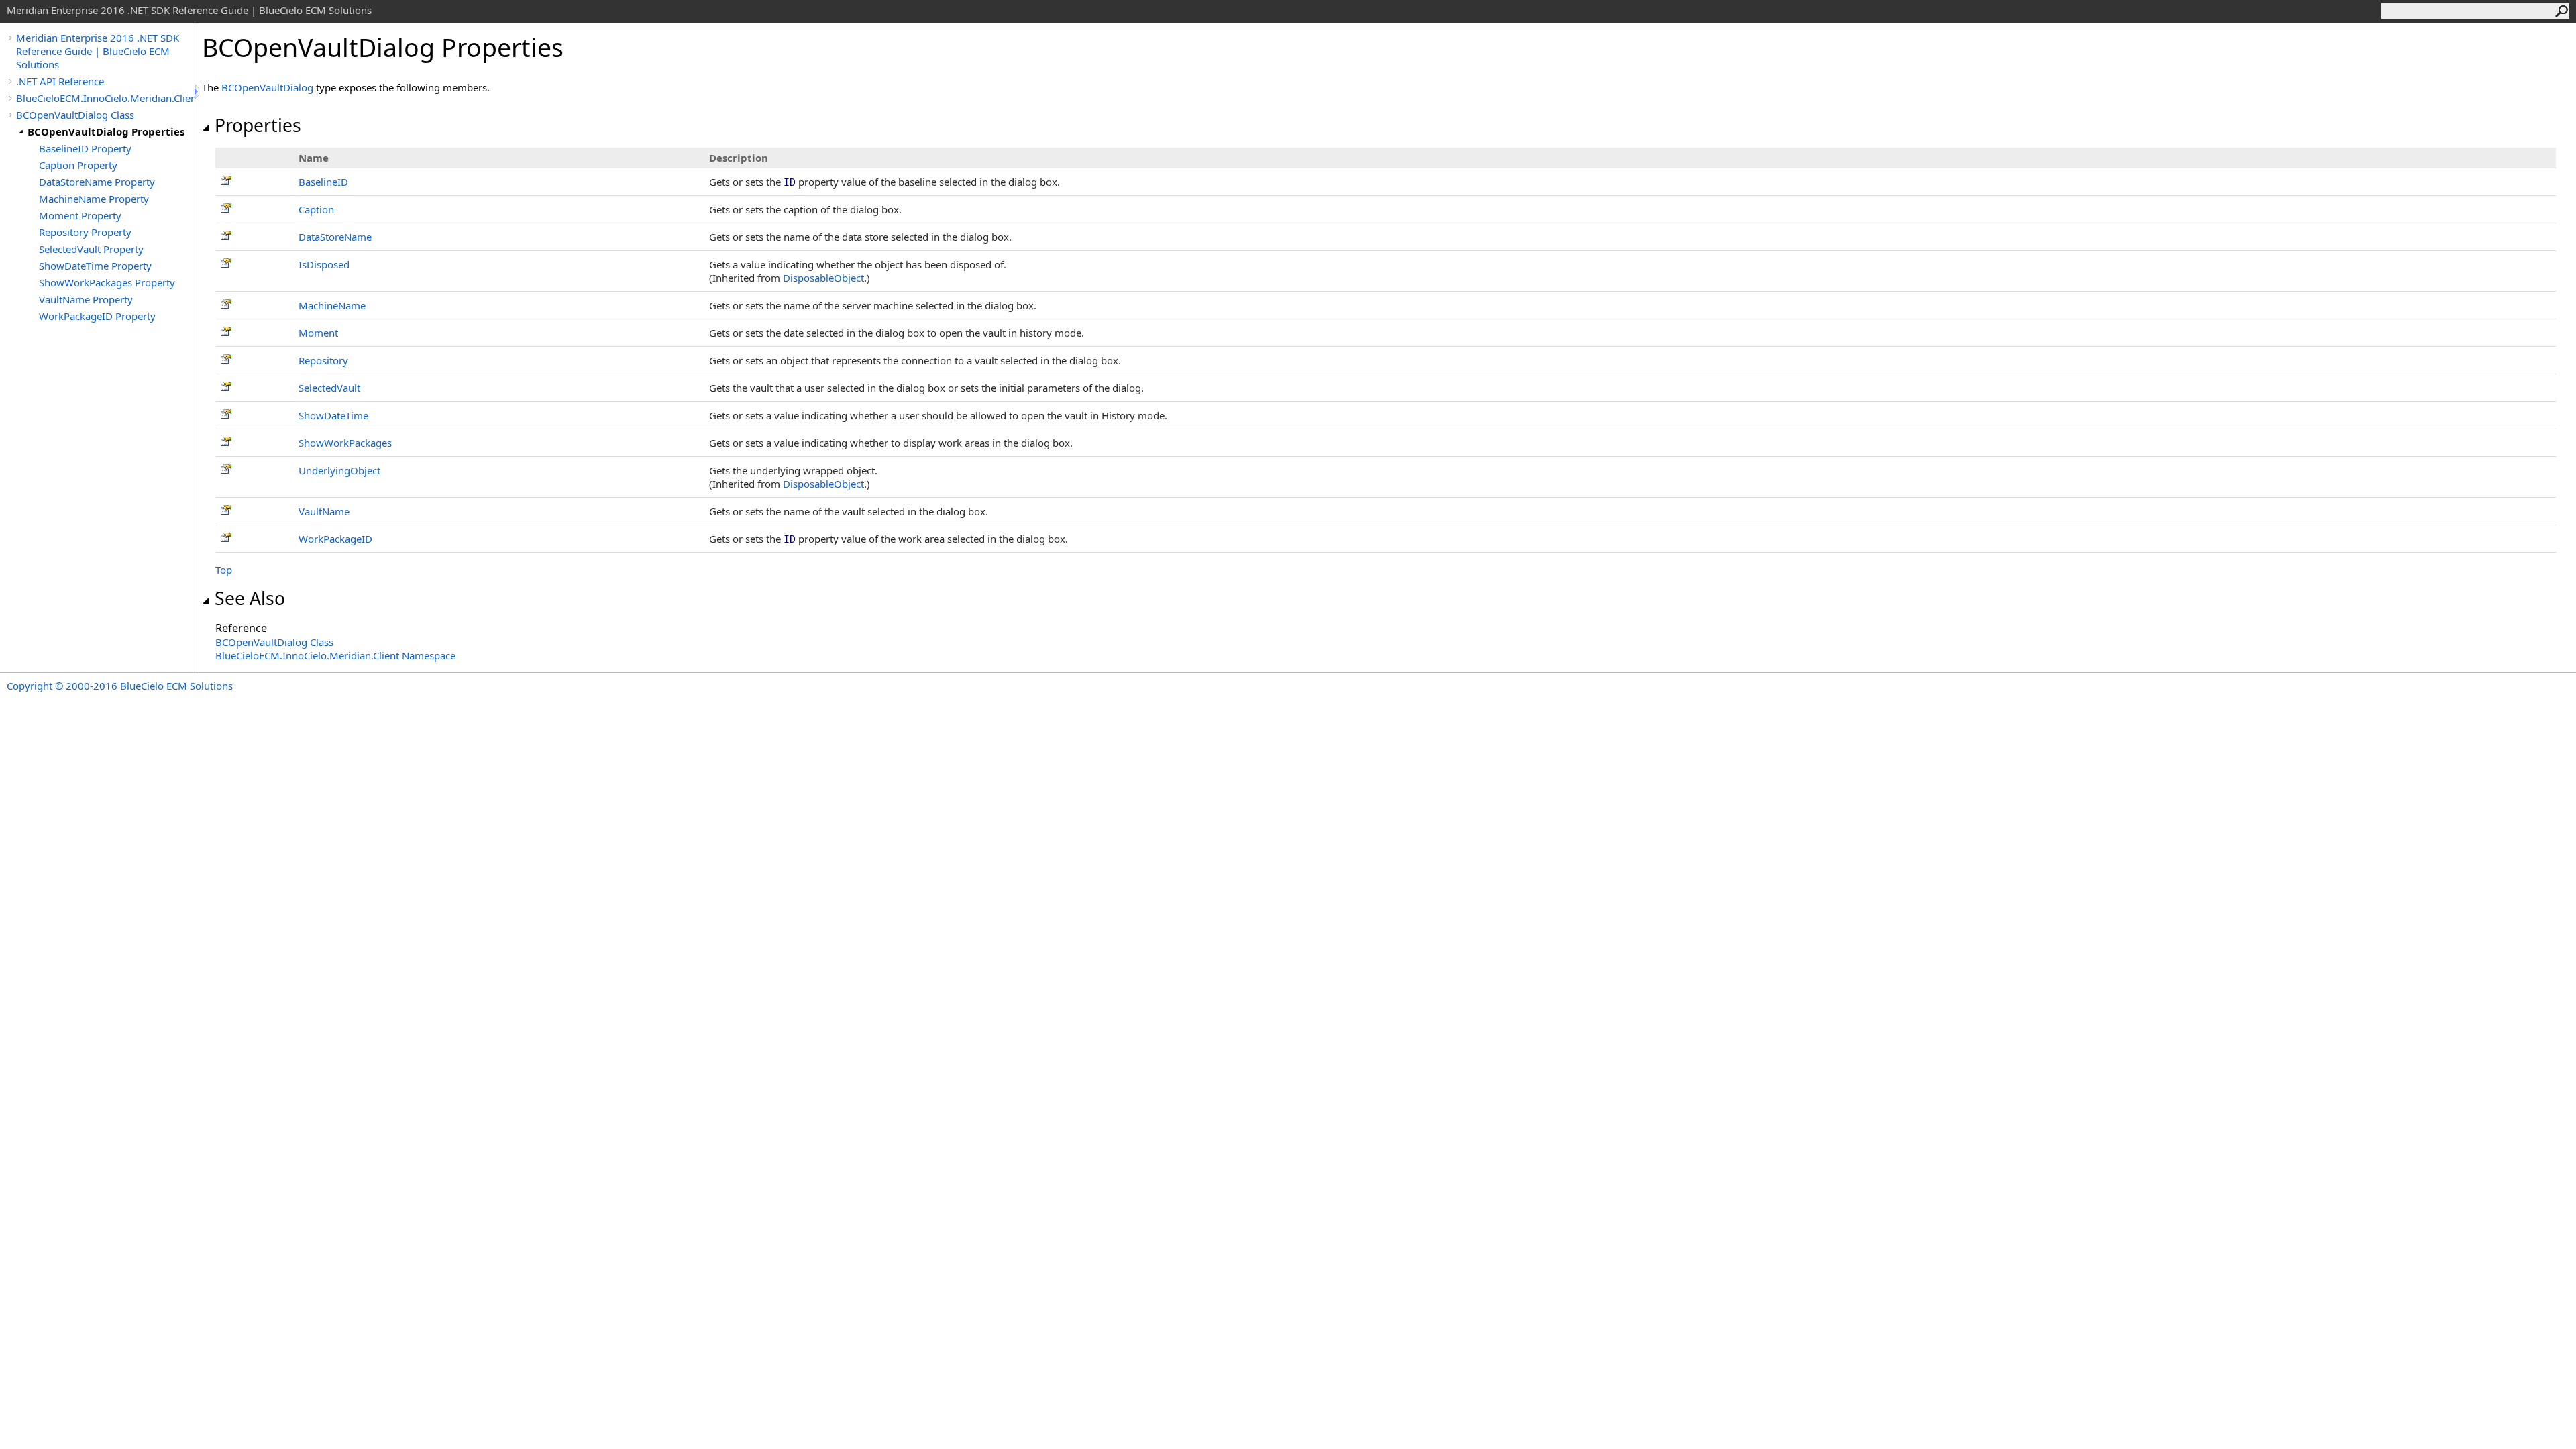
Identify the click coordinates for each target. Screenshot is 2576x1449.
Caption (316, 209)
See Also (250, 598)
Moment (318, 333)
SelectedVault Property (91, 249)
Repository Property (85, 232)
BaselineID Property (85, 148)
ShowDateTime (333, 415)
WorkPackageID (335, 539)
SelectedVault (329, 388)
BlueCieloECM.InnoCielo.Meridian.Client (105, 98)
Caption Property (78, 165)
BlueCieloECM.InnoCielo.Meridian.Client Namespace (335, 655)
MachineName (332, 305)
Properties (258, 125)
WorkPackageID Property (97, 316)
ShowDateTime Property (95, 266)
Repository (323, 360)
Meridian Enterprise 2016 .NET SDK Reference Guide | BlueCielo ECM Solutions (98, 51)
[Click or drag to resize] (198, 92)
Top (224, 570)
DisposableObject (823, 278)
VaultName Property (86, 299)
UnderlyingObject (339, 470)
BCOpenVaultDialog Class (75, 115)
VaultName (324, 511)
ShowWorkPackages (345, 443)
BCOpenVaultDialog (267, 87)
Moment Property (80, 215)
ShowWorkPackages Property (107, 282)
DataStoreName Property (97, 182)
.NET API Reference (60, 81)
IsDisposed (324, 264)
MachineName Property (94, 199)
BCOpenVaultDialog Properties (106, 131)
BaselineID (323, 182)
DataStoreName (335, 237)
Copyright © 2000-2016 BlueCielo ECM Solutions (120, 686)
